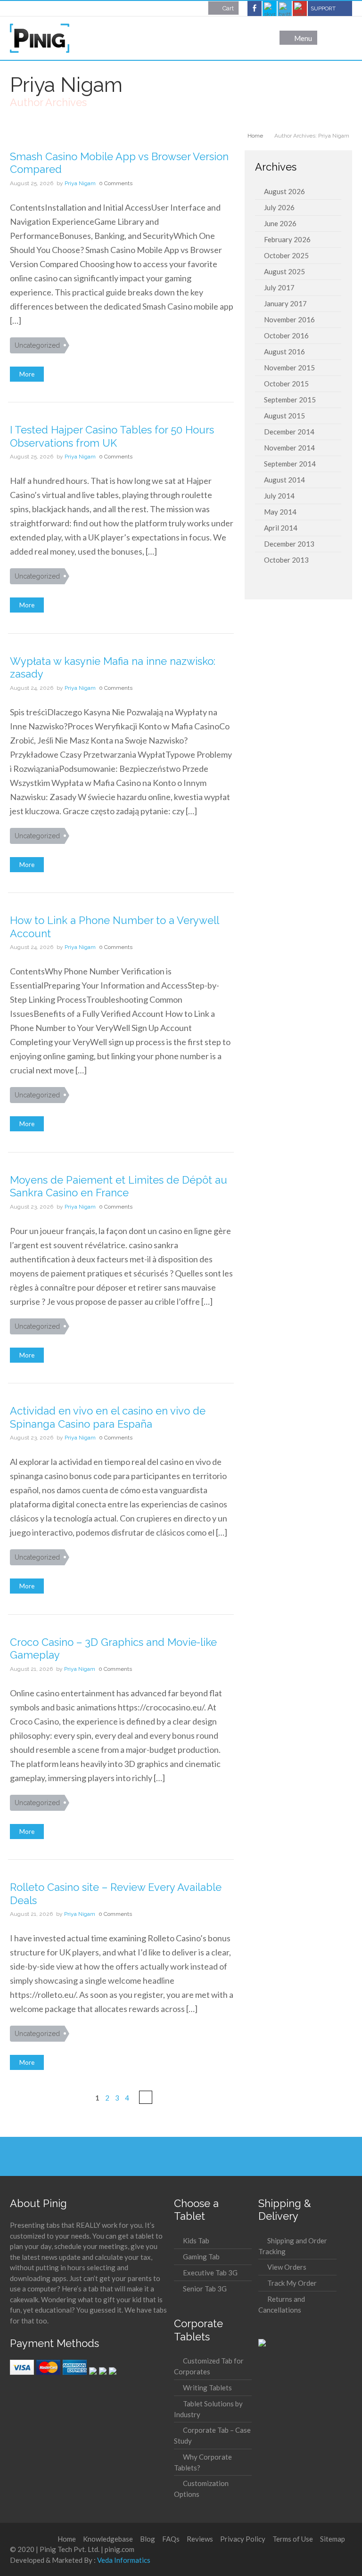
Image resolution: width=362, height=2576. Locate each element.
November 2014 (289, 448)
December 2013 (289, 544)
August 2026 (284, 191)
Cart (228, 8)
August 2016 (284, 352)
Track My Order (292, 2283)
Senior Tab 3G (205, 2289)
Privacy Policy (243, 2539)
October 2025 (286, 255)
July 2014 (279, 496)
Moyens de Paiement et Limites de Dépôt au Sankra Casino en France (119, 1186)
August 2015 (284, 416)
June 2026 (280, 223)
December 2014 (289, 432)
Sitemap (333, 2539)
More (27, 374)
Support (323, 8)
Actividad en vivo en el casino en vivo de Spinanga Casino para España (108, 1417)
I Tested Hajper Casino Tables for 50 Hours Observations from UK (112, 436)
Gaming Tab (201, 2257)
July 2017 (279, 287)
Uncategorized (37, 345)
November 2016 (289, 319)
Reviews (200, 2539)
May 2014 (280, 512)
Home (67, 2539)
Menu (303, 38)
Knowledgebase (108, 2539)
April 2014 (281, 528)
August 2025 (284, 271)
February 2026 (287, 239)
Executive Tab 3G (210, 2273)
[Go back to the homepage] (40, 38)
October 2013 (286, 560)
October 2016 (286, 335)
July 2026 (279, 207)
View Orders (287, 2267)
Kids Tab (196, 2241)
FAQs (171, 2539)
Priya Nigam (80, 183)
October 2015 (286, 384)
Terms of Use (293, 2539)
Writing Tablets (207, 2388)
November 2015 (289, 368)
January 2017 (285, 303)
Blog (148, 2539)
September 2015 (290, 400)
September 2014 (290, 464)
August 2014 (284, 480)
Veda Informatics (124, 2560)
